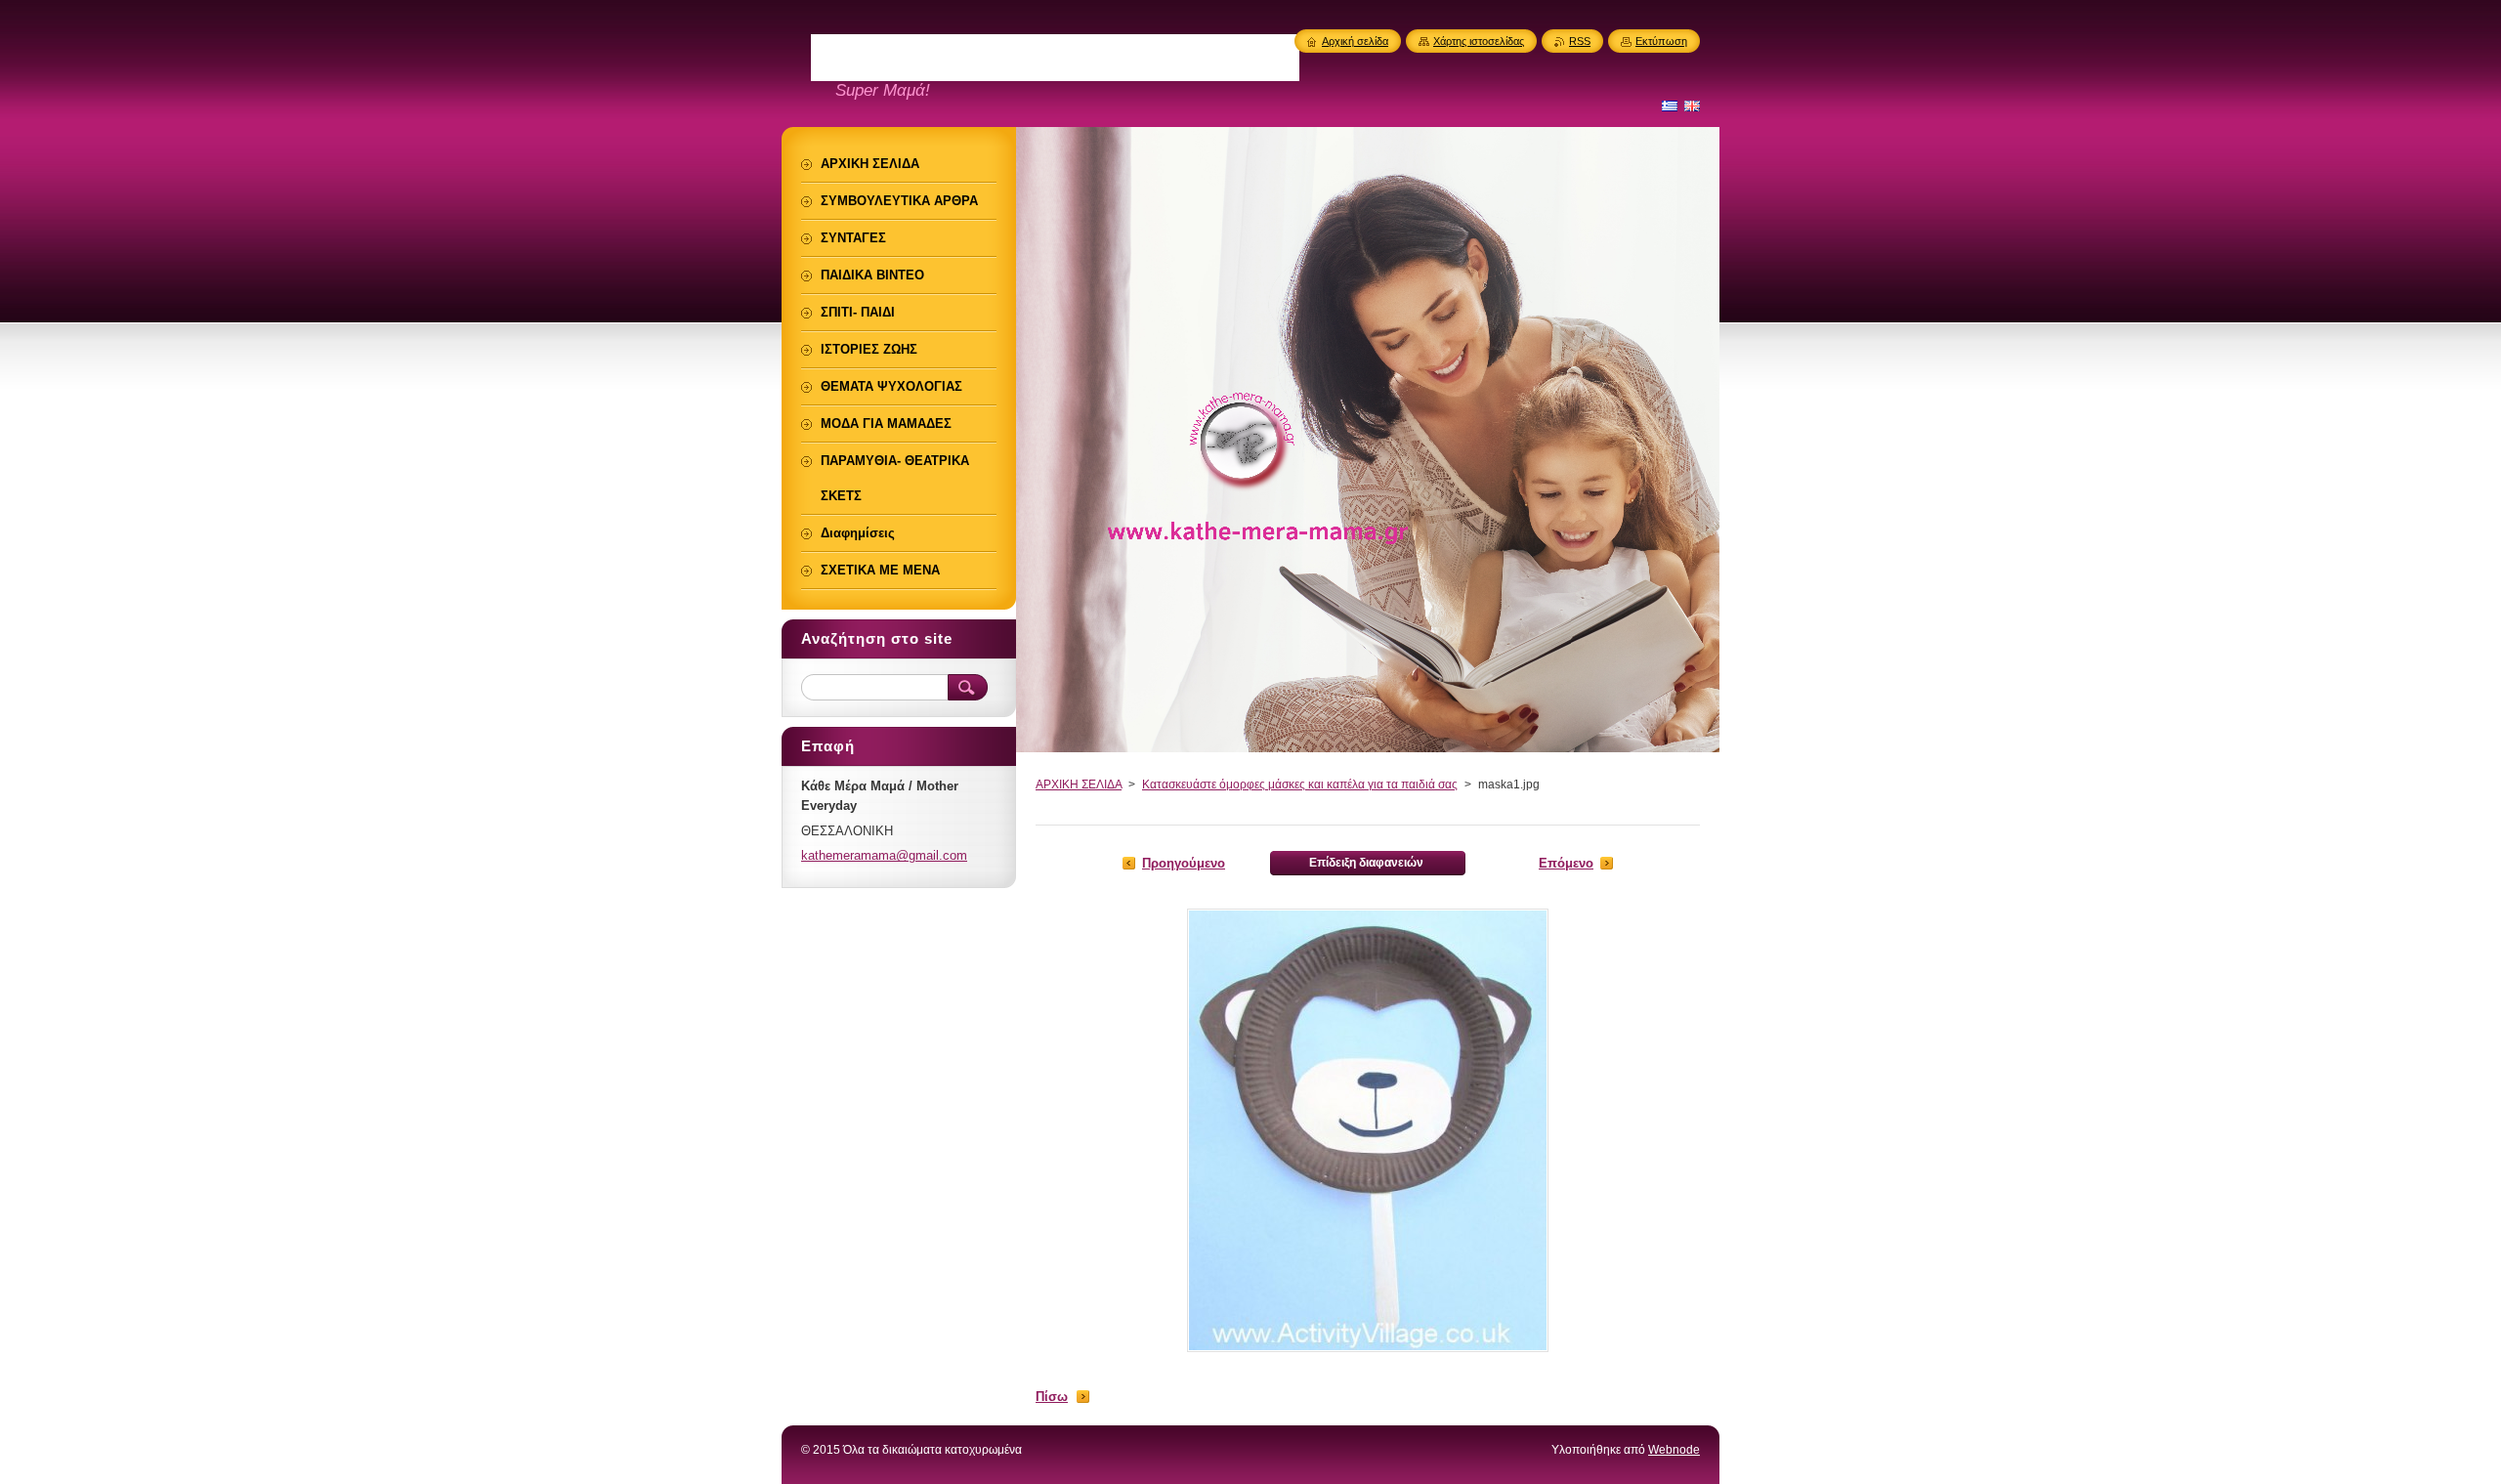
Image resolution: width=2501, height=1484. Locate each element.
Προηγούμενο (1184, 863)
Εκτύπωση (1661, 41)
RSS (1580, 41)
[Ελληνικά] (1670, 106)
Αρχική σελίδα (1355, 41)
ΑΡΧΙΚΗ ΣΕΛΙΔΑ (1079, 784)
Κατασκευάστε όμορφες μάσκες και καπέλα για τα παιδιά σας (1300, 784)
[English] (1692, 106)
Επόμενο (1566, 863)
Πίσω (1052, 1397)
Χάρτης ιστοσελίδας (1479, 41)
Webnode (1674, 1450)
